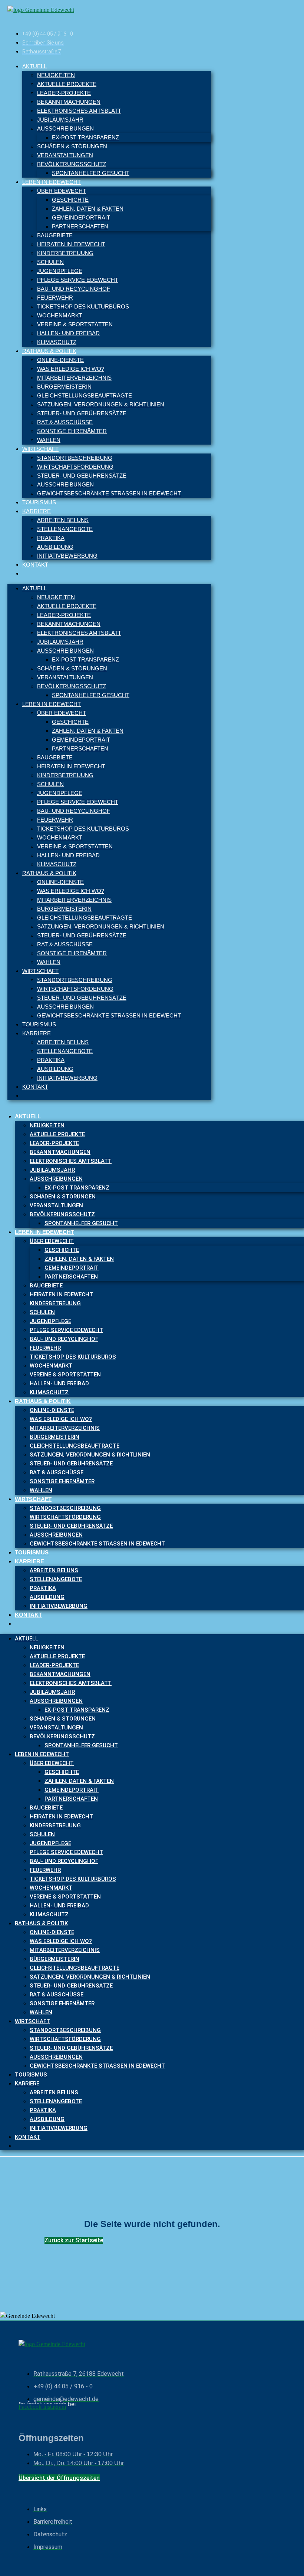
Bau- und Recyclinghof (74, 289)
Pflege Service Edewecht (78, 280)
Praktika (51, 538)
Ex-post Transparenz (85, 137)
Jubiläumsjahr (60, 120)
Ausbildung (55, 547)
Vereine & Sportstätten (75, 324)
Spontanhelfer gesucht (91, 173)
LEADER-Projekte (64, 93)
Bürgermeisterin (64, 387)
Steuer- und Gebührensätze (82, 413)
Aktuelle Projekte (67, 84)
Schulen (50, 262)
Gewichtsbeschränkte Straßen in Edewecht (109, 493)
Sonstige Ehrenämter (72, 431)
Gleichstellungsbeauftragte (85, 395)
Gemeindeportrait (81, 217)
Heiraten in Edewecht (71, 244)
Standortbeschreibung (75, 458)
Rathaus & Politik (49, 351)
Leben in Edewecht (52, 182)
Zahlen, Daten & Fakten (88, 209)
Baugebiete (55, 235)
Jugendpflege (60, 271)
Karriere (37, 511)
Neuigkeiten (56, 75)
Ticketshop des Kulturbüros (83, 306)
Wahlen (49, 440)
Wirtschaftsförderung (75, 467)
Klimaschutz (57, 342)
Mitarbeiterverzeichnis (74, 378)
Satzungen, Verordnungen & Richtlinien (101, 404)
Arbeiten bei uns (63, 520)
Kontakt (35, 565)
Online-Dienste (60, 360)
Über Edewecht (62, 191)
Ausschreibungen (65, 128)
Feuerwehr (55, 298)
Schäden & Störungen (72, 146)
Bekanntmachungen (69, 102)
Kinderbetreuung (65, 253)
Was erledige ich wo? (71, 369)
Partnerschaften (80, 226)
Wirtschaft (40, 449)
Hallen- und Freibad (68, 333)
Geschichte (70, 200)
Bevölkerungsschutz (72, 164)
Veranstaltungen (65, 155)
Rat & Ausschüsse (65, 422)
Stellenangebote (65, 529)
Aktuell (34, 66)
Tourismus (39, 502)
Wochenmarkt (60, 315)
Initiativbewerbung (67, 556)
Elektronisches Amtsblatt (79, 111)
